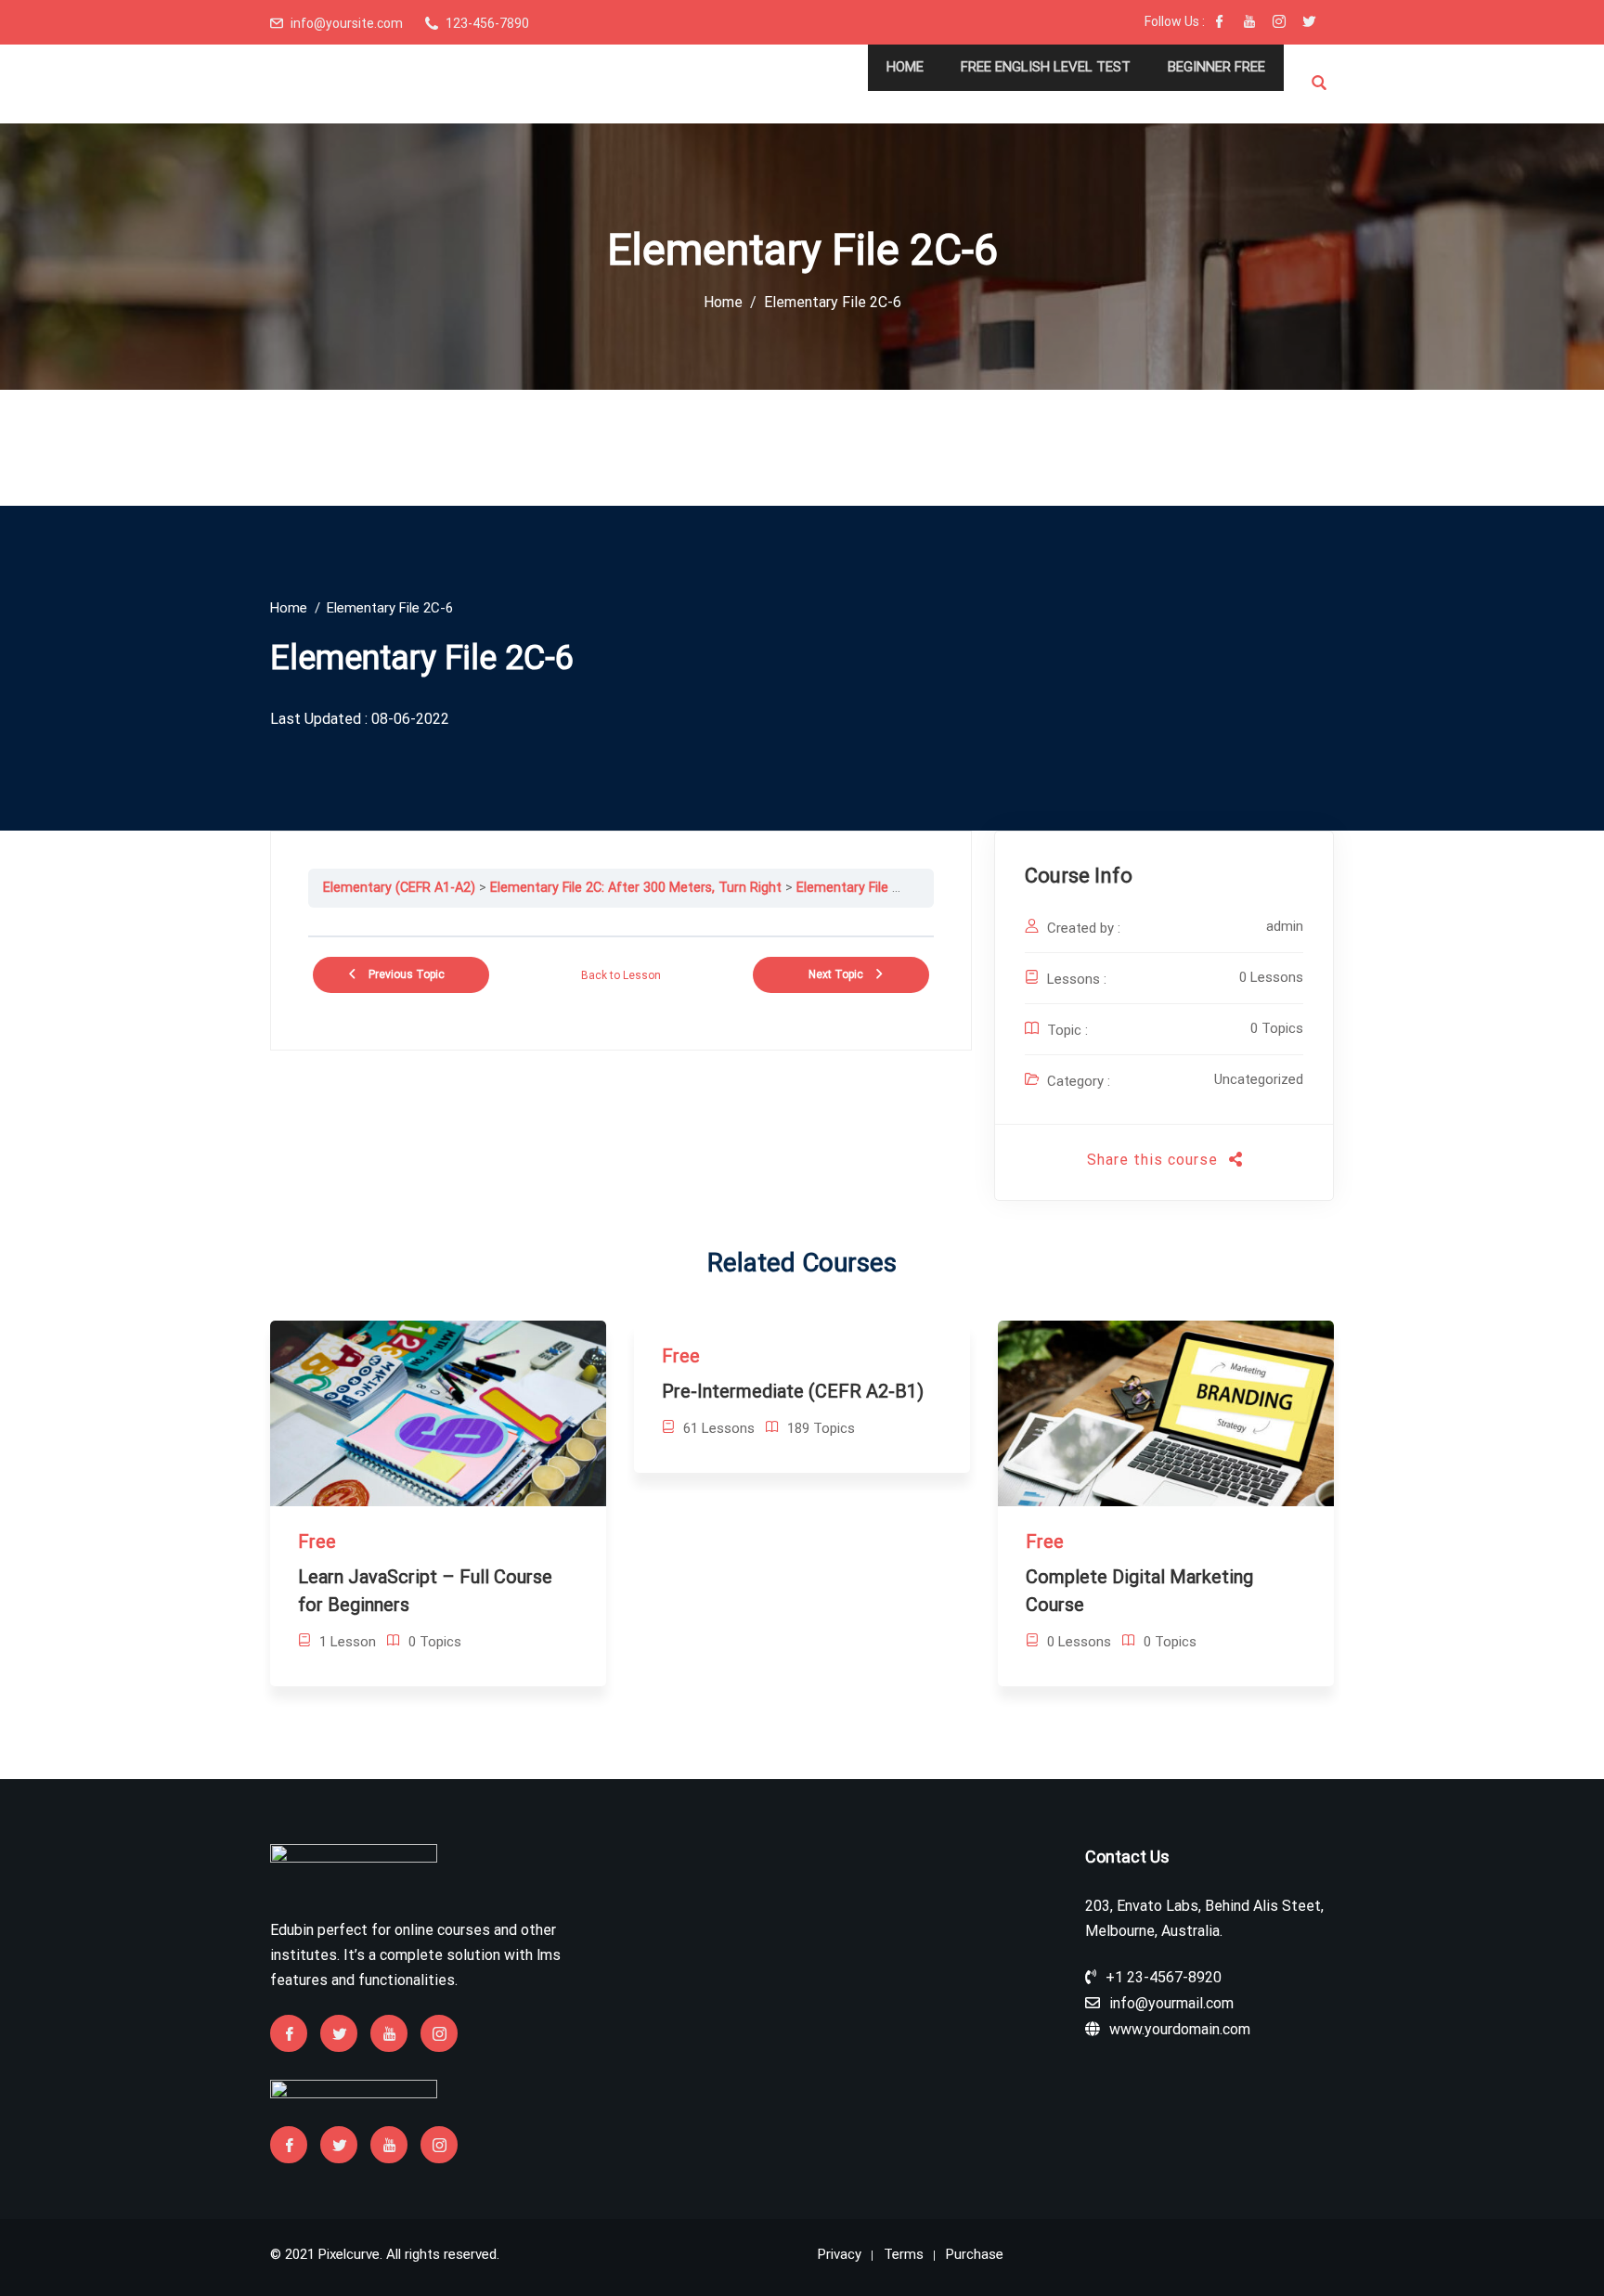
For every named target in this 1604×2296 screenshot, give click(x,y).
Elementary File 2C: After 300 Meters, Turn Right (636, 888)
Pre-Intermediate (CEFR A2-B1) (793, 1391)
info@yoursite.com (347, 23)
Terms (904, 2254)
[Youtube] (1249, 23)
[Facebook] (1220, 23)
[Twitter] (1309, 23)
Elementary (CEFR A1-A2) (399, 888)
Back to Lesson (621, 975)
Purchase (975, 2254)
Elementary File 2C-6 (858, 888)
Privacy (840, 2254)
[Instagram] (1279, 23)
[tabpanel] (621, 922)
